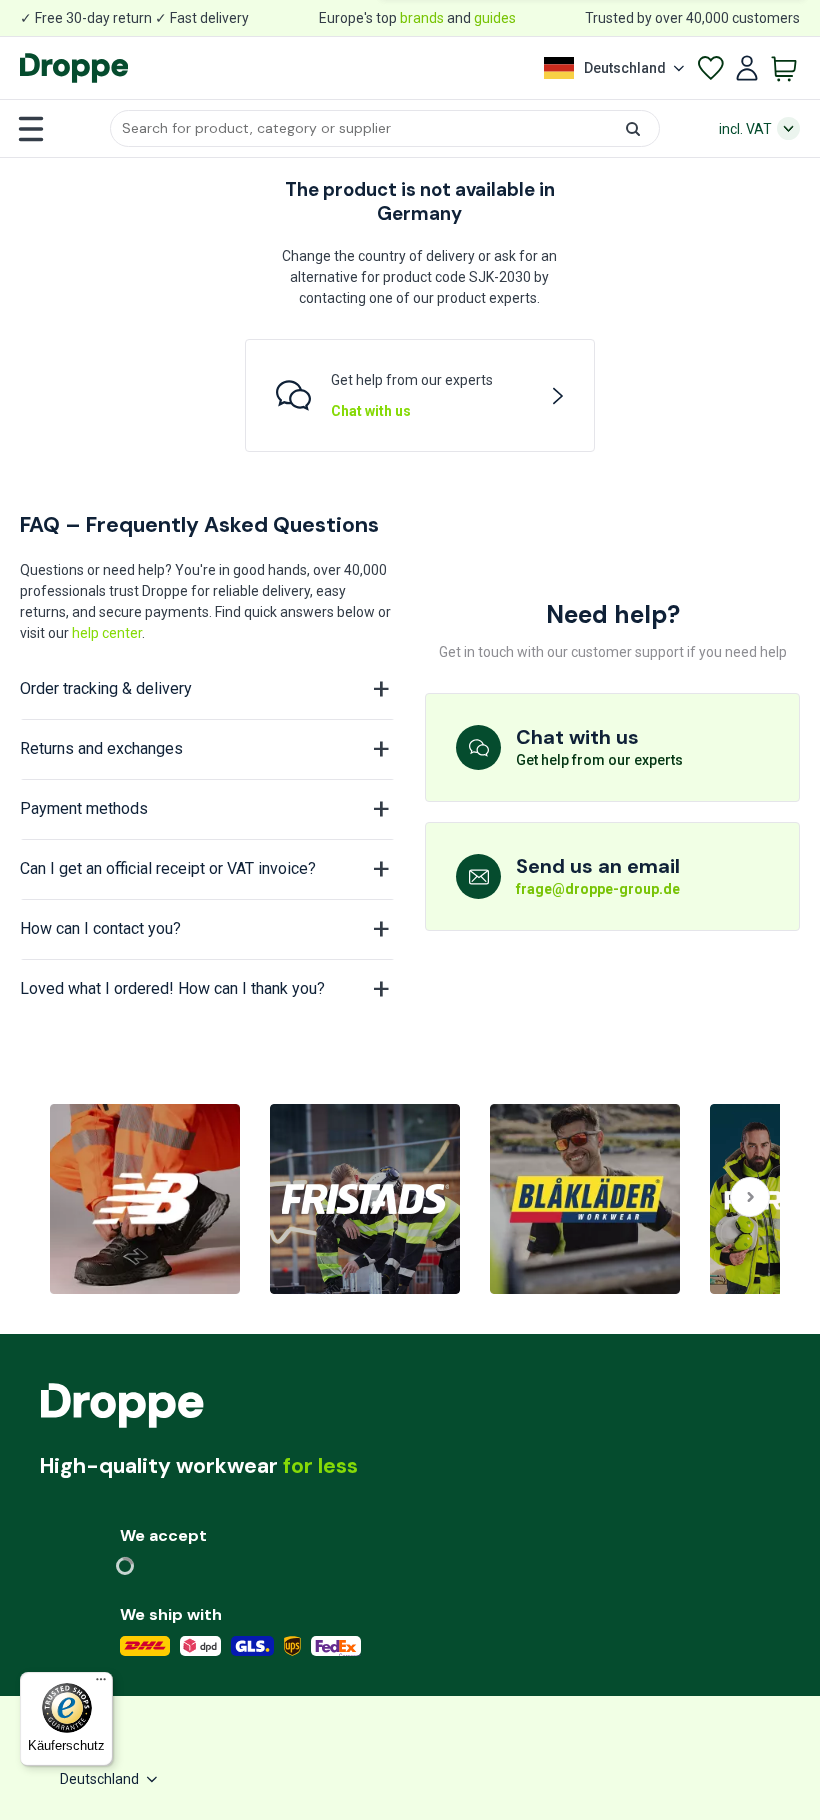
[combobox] (385, 128)
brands (422, 18)
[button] (385, 128)
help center (107, 633)
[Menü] (101, 1684)
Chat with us (371, 411)
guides (495, 18)
